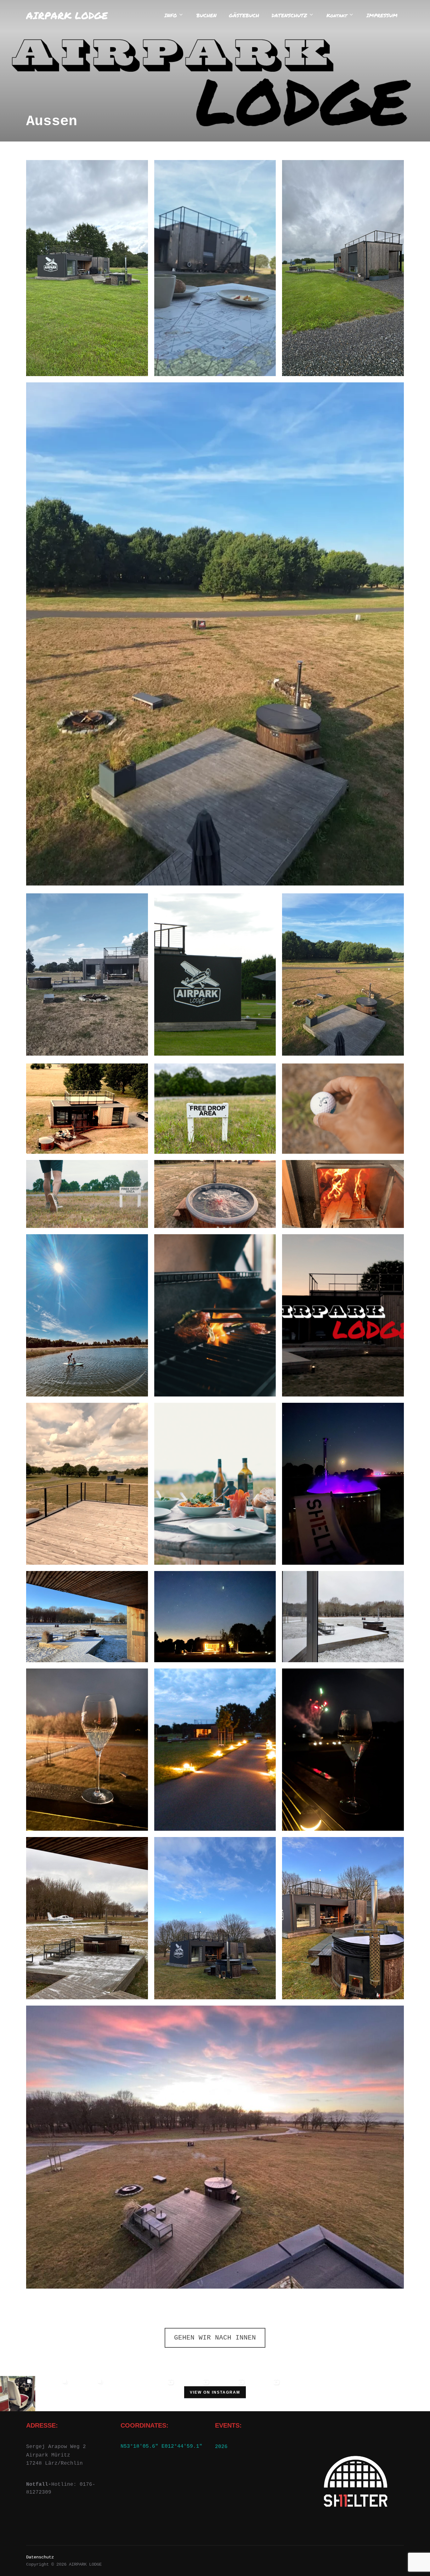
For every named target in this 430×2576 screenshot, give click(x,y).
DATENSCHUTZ (289, 15)
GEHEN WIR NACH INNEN (215, 2338)
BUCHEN (207, 15)
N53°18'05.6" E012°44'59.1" (161, 2446)
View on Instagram (215, 2392)
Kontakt (337, 15)
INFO (171, 15)
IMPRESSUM (382, 15)
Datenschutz (40, 2557)
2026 (221, 2447)
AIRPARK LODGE (67, 15)
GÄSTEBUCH (244, 15)
